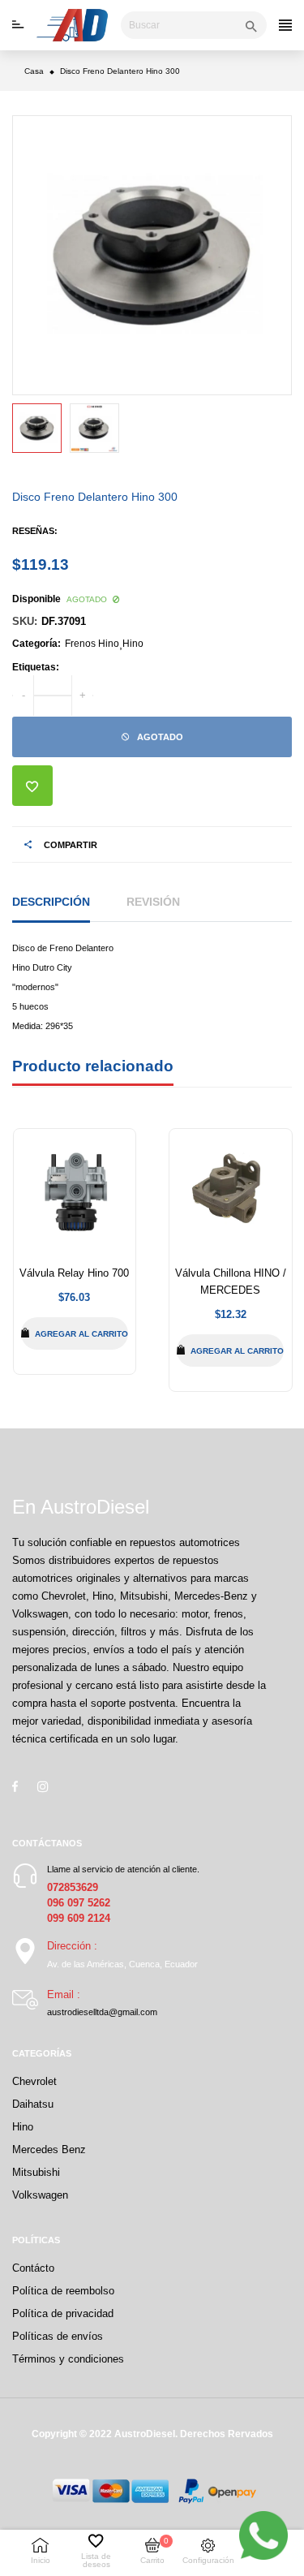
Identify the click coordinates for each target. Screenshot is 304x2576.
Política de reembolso (63, 2291)
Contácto (33, 2268)
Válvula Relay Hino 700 (74, 1273)
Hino (133, 644)
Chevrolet (34, 2081)
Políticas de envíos (58, 2336)
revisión (153, 902)
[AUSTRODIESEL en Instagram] (43, 1786)
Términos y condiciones (68, 2359)
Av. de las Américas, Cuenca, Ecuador (122, 1964)
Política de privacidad (63, 2313)
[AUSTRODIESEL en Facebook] (15, 1786)
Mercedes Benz (49, 2150)
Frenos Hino (92, 644)
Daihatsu (33, 2104)
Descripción (51, 902)
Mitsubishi (36, 2172)
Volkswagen (40, 2195)
